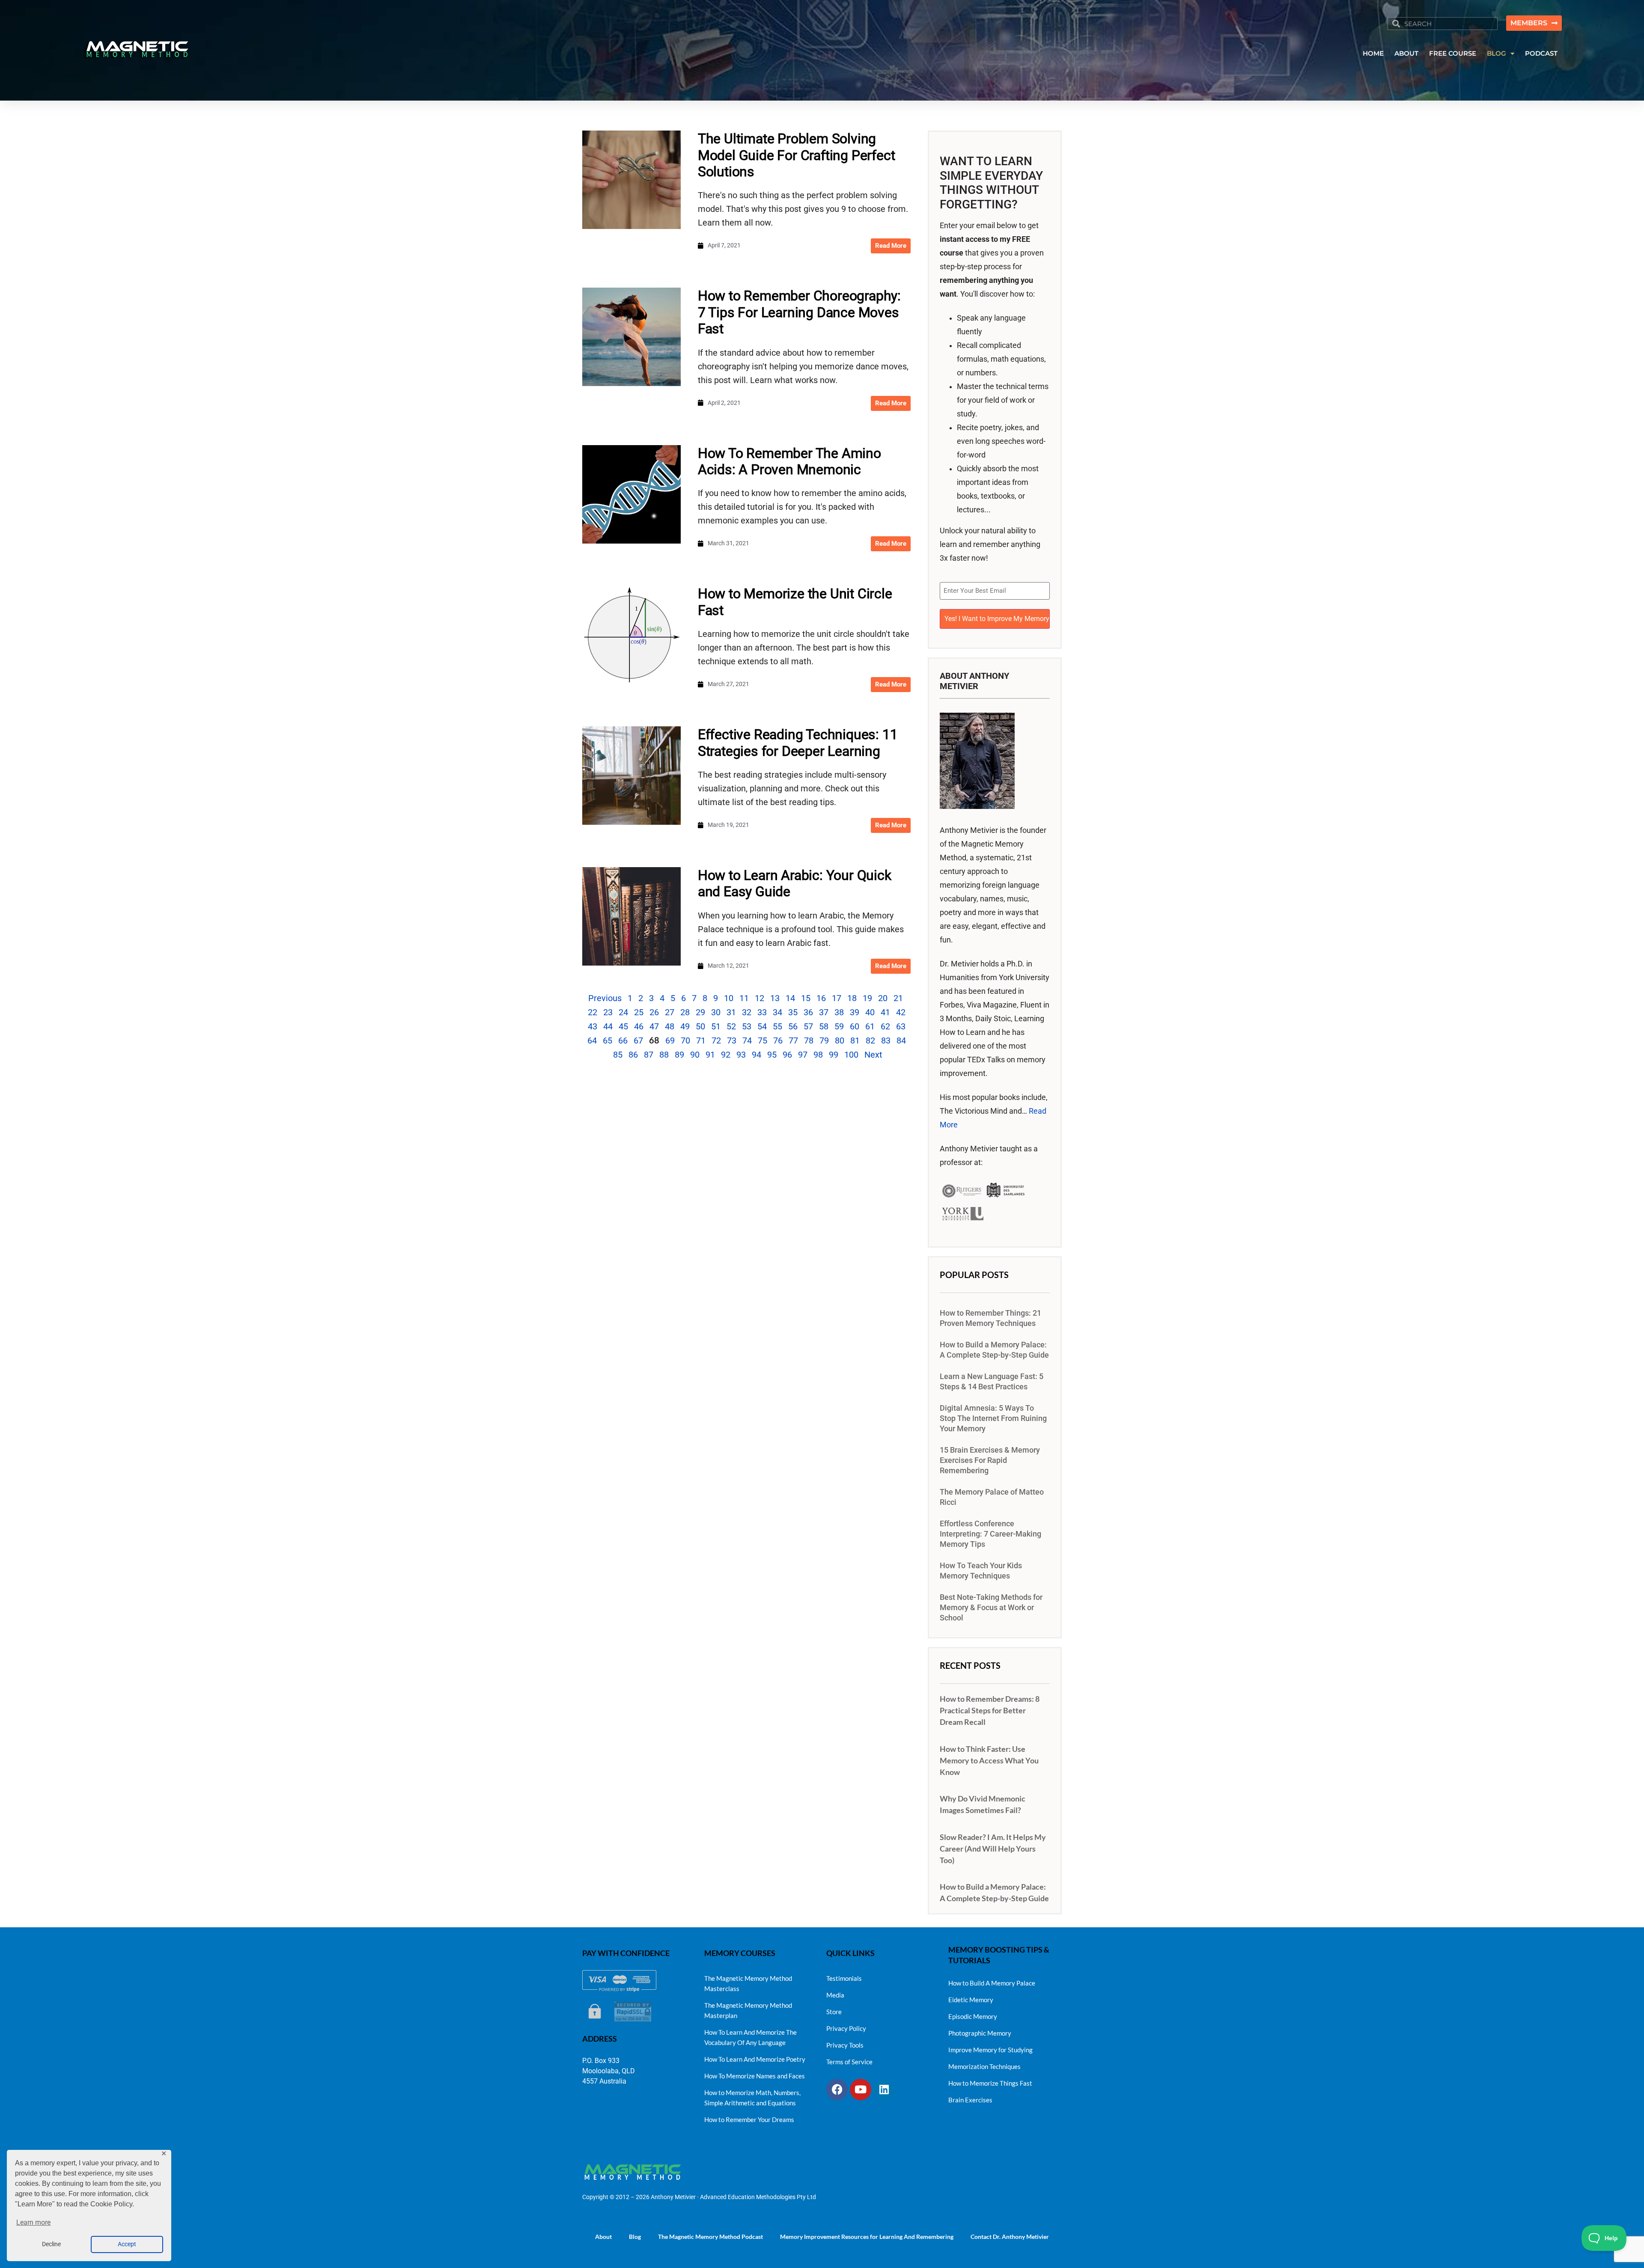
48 (670, 1026)
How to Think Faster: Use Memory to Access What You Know (989, 1760)
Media (835, 1995)
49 (685, 1026)
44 (608, 1026)
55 (777, 1026)
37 (824, 1012)
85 (618, 1055)
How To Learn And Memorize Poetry (755, 2059)
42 (901, 1012)
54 (762, 1026)
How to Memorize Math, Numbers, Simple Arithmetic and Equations (752, 2098)
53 (747, 1026)
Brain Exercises (970, 2100)
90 (695, 1055)
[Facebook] (837, 2090)
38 (839, 1012)
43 (593, 1026)
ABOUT (1406, 53)
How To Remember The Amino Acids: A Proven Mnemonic (789, 461)
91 (710, 1055)
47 (654, 1026)
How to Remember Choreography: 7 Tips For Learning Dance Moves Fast (799, 312)
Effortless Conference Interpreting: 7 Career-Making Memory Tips (990, 1534)
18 (852, 998)
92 (726, 1055)
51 (716, 1026)
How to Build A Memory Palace (992, 1983)
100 (851, 1055)
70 (685, 1040)
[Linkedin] (884, 2090)
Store (834, 2012)
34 (777, 1012)
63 (901, 1026)
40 (870, 1012)
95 (772, 1055)
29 (700, 1012)
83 (886, 1040)
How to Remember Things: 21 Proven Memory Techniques (990, 1318)
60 (855, 1026)
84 (901, 1040)
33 (762, 1012)
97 (803, 1055)
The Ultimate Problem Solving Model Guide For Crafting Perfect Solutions (797, 155)
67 (638, 1040)
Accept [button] (127, 2244)
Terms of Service (849, 2062)
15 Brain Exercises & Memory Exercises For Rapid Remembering (990, 1460)
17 (837, 998)
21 (898, 998)
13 (775, 998)
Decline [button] (51, 2244)
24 (623, 1012)
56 (793, 1026)
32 (747, 1012)
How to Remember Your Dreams (749, 2119)
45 (623, 1026)
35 (793, 1012)
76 (778, 1040)
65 (608, 1040)
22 (593, 1012)
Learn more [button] (33, 2222)
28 (685, 1012)
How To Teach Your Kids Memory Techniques (981, 1571)
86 (633, 1055)
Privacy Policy (846, 2028)
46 (639, 1026)
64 (592, 1040)
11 (744, 998)
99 (834, 1055)
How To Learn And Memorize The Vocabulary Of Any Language (751, 2037)
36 (808, 1012)
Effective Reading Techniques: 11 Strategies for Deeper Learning (798, 743)
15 (806, 998)
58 (824, 1026)
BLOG (1497, 53)
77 (793, 1040)
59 (839, 1026)
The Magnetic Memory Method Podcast (710, 2237)
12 (759, 998)
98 (818, 1055)
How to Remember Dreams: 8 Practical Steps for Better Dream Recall (990, 1710)
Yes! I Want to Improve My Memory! (997, 619)
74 (747, 1040)
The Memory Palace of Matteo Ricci (992, 1497)
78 (809, 1040)
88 (664, 1055)
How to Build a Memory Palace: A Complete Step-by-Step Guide (994, 1350)
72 (716, 1040)
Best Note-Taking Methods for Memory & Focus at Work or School (991, 1608)
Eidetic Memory (971, 2000)
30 (716, 1012)
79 (824, 1040)
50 (700, 1026)
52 (731, 1026)
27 (670, 1012)
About (603, 2237)
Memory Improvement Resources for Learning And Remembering (867, 2237)
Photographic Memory (980, 2033)
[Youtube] (861, 2090)
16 (821, 998)
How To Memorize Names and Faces (755, 2076)
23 (608, 1012)
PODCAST (1541, 53)
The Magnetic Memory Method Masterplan (748, 2010)
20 (883, 998)
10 (729, 998)
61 (870, 1026)
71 (701, 1040)
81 (855, 1040)
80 (840, 1040)
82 (870, 1040)
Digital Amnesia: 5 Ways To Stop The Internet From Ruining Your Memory (993, 1418)
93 (741, 1055)
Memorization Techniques (984, 2066)
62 (885, 1026)
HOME (1373, 53)
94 (756, 1055)
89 (679, 1055)
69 (670, 1040)
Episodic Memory (973, 2016)
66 (623, 1040)
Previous (605, 998)
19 (867, 998)
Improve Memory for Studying (990, 2050)
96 (787, 1055)
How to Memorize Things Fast (990, 2083)
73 (732, 1040)
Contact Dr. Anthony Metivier (1010, 2237)
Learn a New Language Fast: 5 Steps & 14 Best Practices (992, 1382)
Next (873, 1055)
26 (654, 1012)
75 (762, 1040)
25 (639, 1012)
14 (790, 998)
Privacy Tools (845, 2045)
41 (885, 1012)
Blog (635, 2237)
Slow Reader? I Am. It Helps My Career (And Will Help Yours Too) (993, 1849)
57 (808, 1026)
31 (731, 1012)
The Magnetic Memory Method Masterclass (748, 1983)
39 (855, 1012)
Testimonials (844, 1978)
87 (649, 1055)
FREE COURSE (1453, 53)
